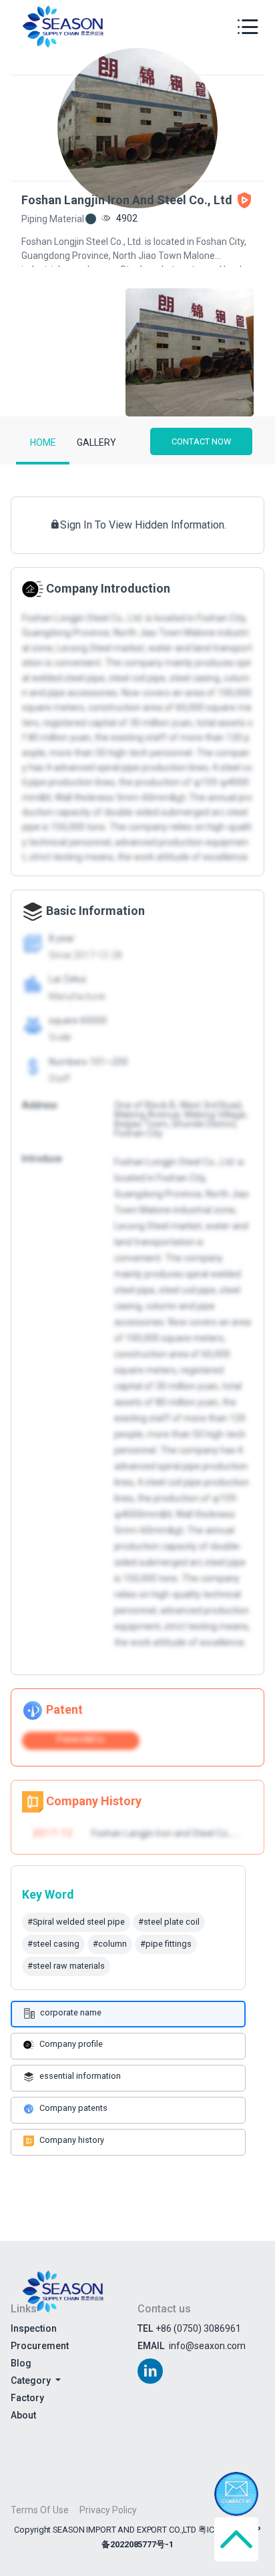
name (59, 496)
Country (63, 438)
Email (58, 610)
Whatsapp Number (86, 553)
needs (57, 667)
